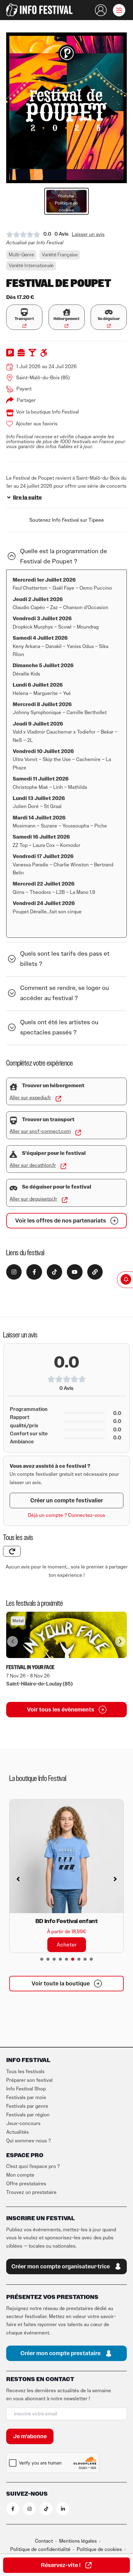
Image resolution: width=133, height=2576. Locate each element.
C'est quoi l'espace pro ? (33, 2166)
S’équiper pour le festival (54, 1153)
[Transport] (24, 312)
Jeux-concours (23, 2124)
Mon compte (20, 2175)
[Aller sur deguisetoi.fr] (65, 1200)
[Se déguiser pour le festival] (13, 1188)
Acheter (67, 1945)
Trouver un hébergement (53, 1086)
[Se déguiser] (109, 312)
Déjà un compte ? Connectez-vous (66, 1515)
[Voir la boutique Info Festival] (10, 413)
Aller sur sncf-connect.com (40, 1131)
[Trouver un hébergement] (13, 1087)
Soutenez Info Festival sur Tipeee (67, 520)
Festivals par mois (26, 2098)
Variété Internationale (31, 266)
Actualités (17, 2132)
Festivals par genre (27, 2106)
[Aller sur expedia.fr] (58, 1099)
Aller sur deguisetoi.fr (33, 1199)
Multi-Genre (21, 255)
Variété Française (60, 255)
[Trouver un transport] (13, 1120)
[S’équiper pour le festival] (13, 1154)
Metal (18, 1621)
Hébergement (66, 319)
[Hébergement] (67, 312)
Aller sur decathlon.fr (33, 1165)
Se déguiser (109, 319)
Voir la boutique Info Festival (47, 412)
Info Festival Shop (26, 2089)
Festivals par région (28, 2115)
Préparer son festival (29, 2080)
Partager (26, 400)
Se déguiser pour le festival (57, 1187)
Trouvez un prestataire (31, 2192)
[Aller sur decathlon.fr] (63, 1166)
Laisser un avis (88, 234)
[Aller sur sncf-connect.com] (78, 1133)
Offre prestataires (26, 2184)
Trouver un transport (48, 1120)
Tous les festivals (25, 2072)
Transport (24, 319)
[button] (119, 10)
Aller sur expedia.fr (30, 1098)
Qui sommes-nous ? (28, 2141)
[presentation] (42, 1959)
